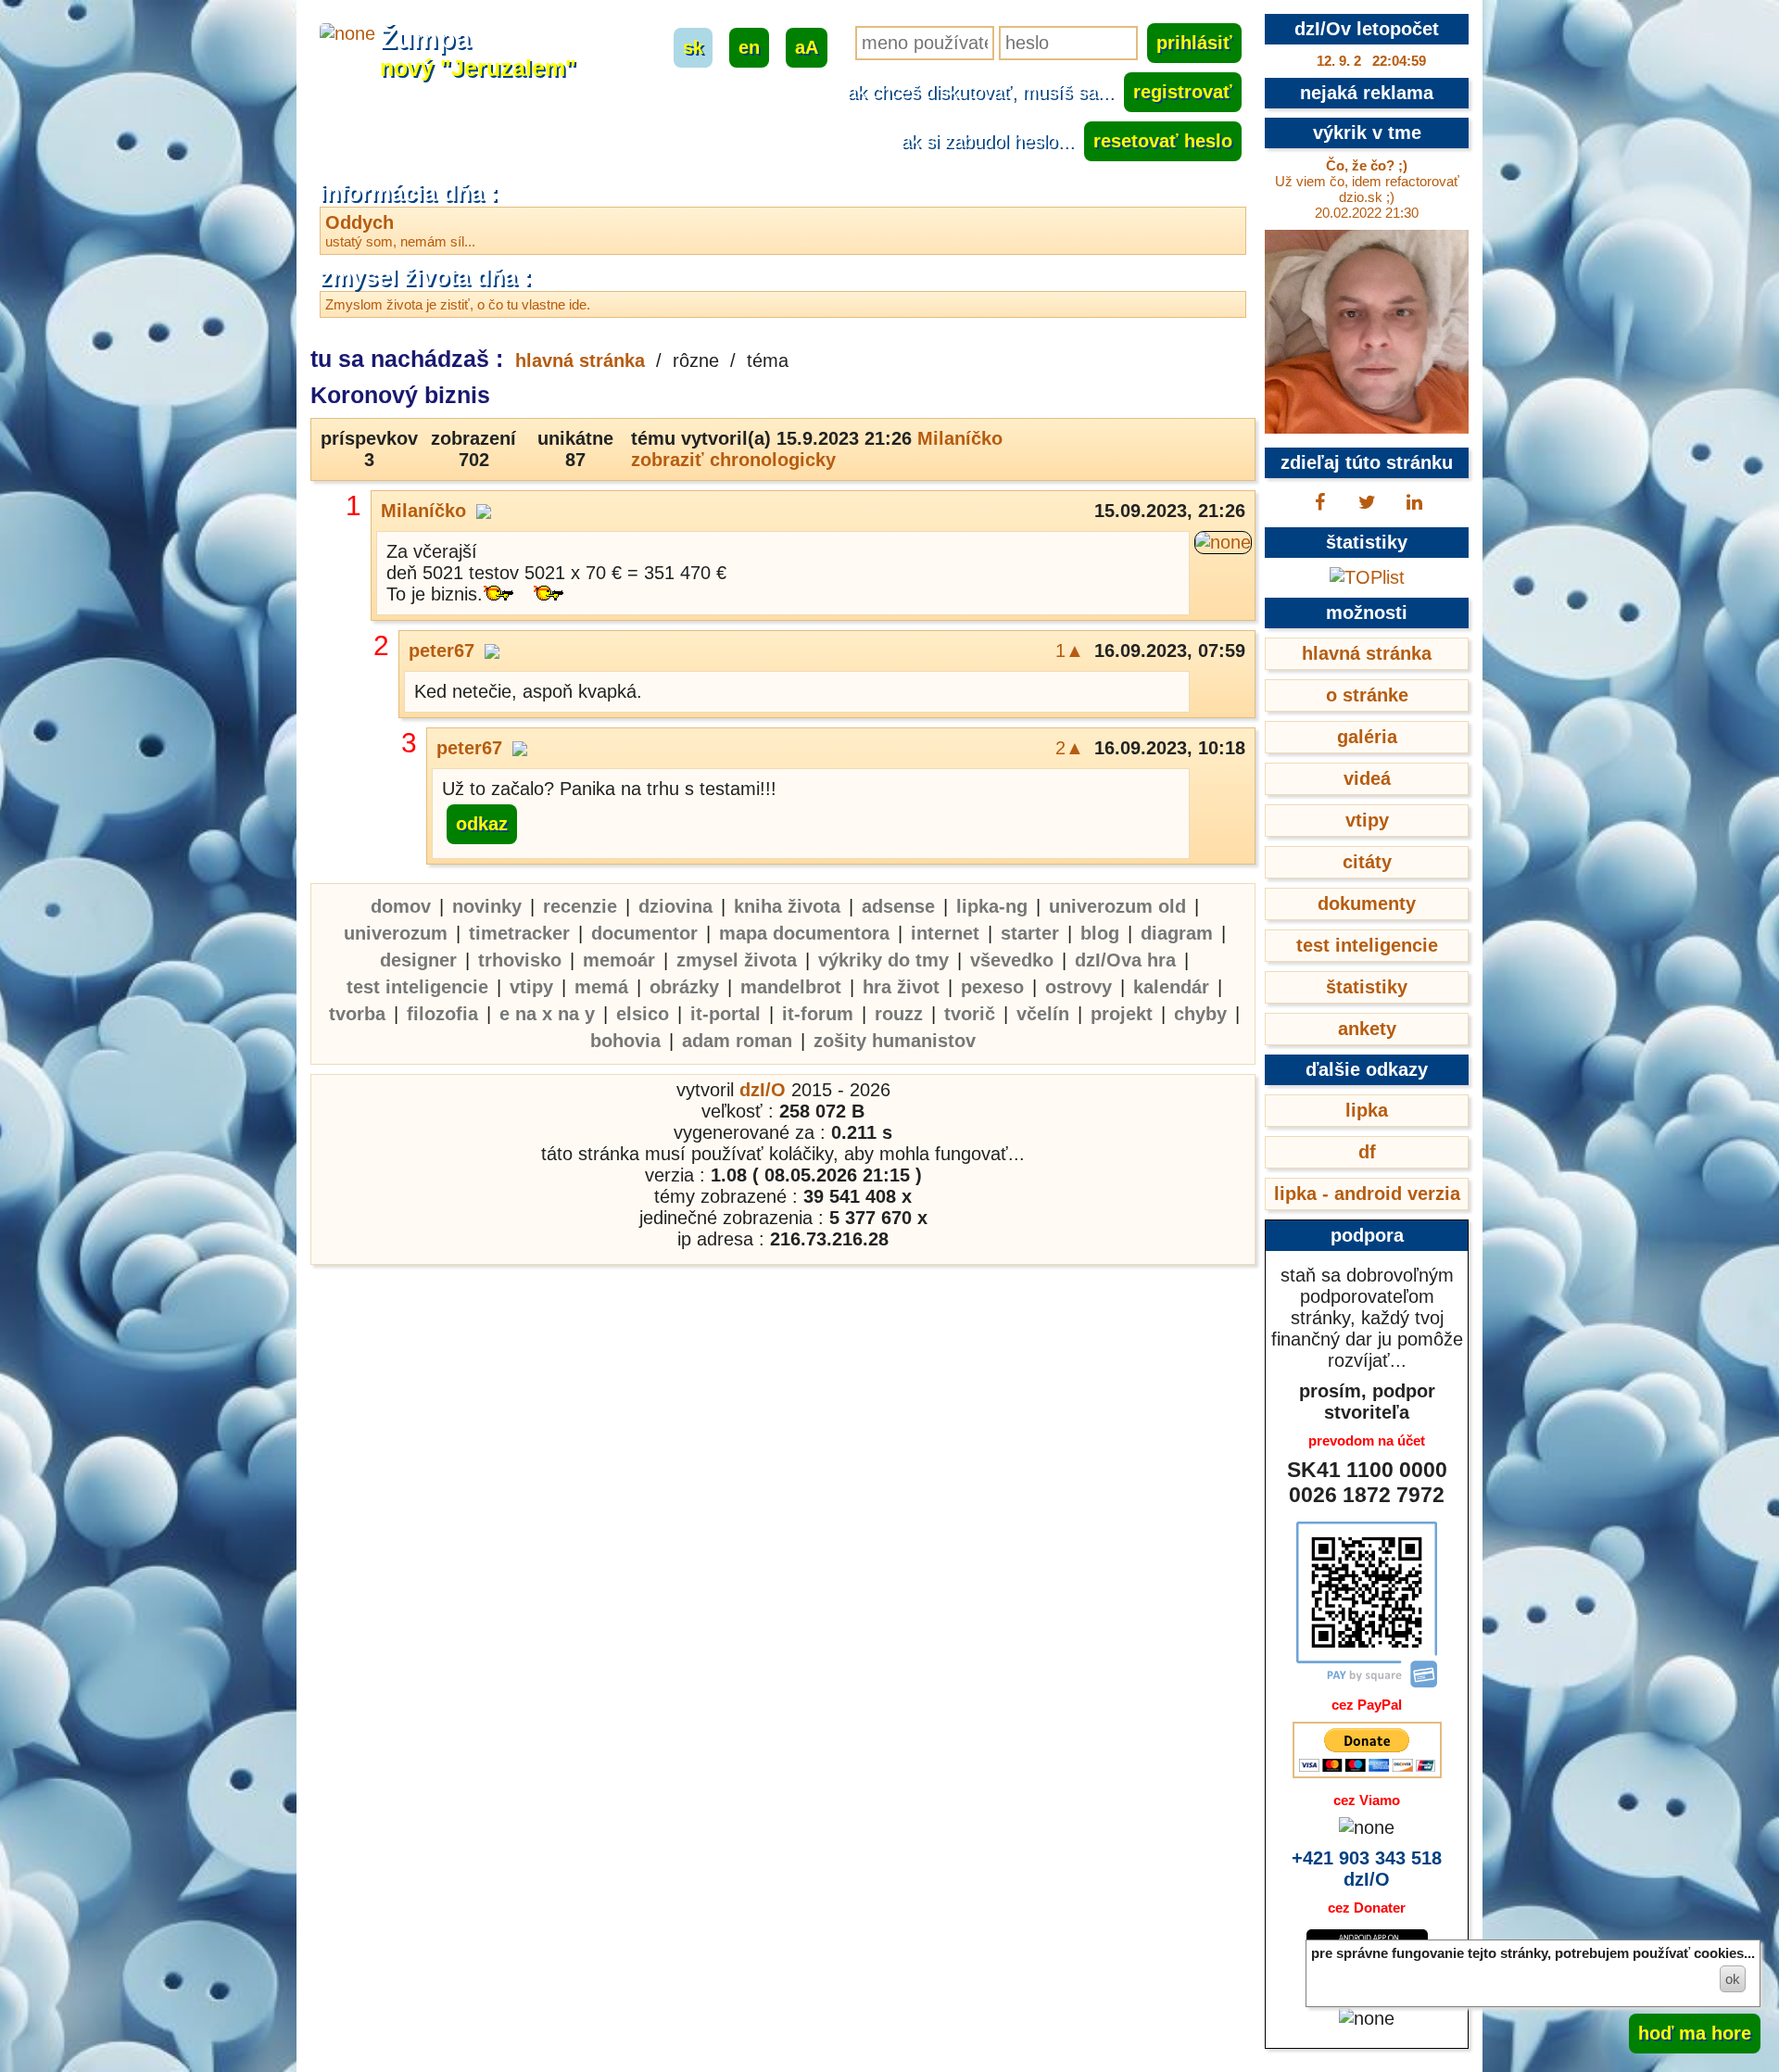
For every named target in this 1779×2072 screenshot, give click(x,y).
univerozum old (1117, 906)
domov (401, 906)
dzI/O (763, 1090)
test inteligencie (417, 987)
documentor (644, 933)
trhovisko (520, 960)
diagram (1177, 933)
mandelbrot (791, 987)
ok (1733, 1979)
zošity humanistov (895, 1041)
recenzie (580, 906)
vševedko (1012, 960)
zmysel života (737, 960)
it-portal (725, 1014)
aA (807, 47)
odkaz (482, 824)
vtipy (531, 987)
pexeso (992, 987)
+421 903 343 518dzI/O (1367, 1869)
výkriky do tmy (883, 960)
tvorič (970, 1014)
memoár (619, 960)
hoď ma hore (1695, 2033)
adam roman (737, 1041)
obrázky (684, 987)
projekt (1122, 1014)
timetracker (519, 933)
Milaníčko (960, 438)
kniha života (787, 906)
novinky (487, 906)
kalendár (1171, 987)
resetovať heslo (1163, 141)
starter (1030, 933)
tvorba (357, 1014)
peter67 (442, 651)
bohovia (625, 1041)
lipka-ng (992, 906)
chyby (1200, 1014)
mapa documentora (804, 933)
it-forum (818, 1014)
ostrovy (1079, 987)
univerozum (396, 933)
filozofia (442, 1014)
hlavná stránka (580, 360)
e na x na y (547, 1014)
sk (693, 47)
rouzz (899, 1014)
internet (945, 933)
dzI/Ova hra (1125, 960)
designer (418, 960)
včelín (1043, 1014)
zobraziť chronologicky (733, 460)
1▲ (1070, 651)
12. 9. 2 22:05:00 (1371, 61)
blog (1100, 933)
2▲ (1070, 748)
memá (601, 987)
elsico (643, 1014)
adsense (898, 906)
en (749, 47)
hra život (901, 987)
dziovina (675, 906)
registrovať (1183, 92)
